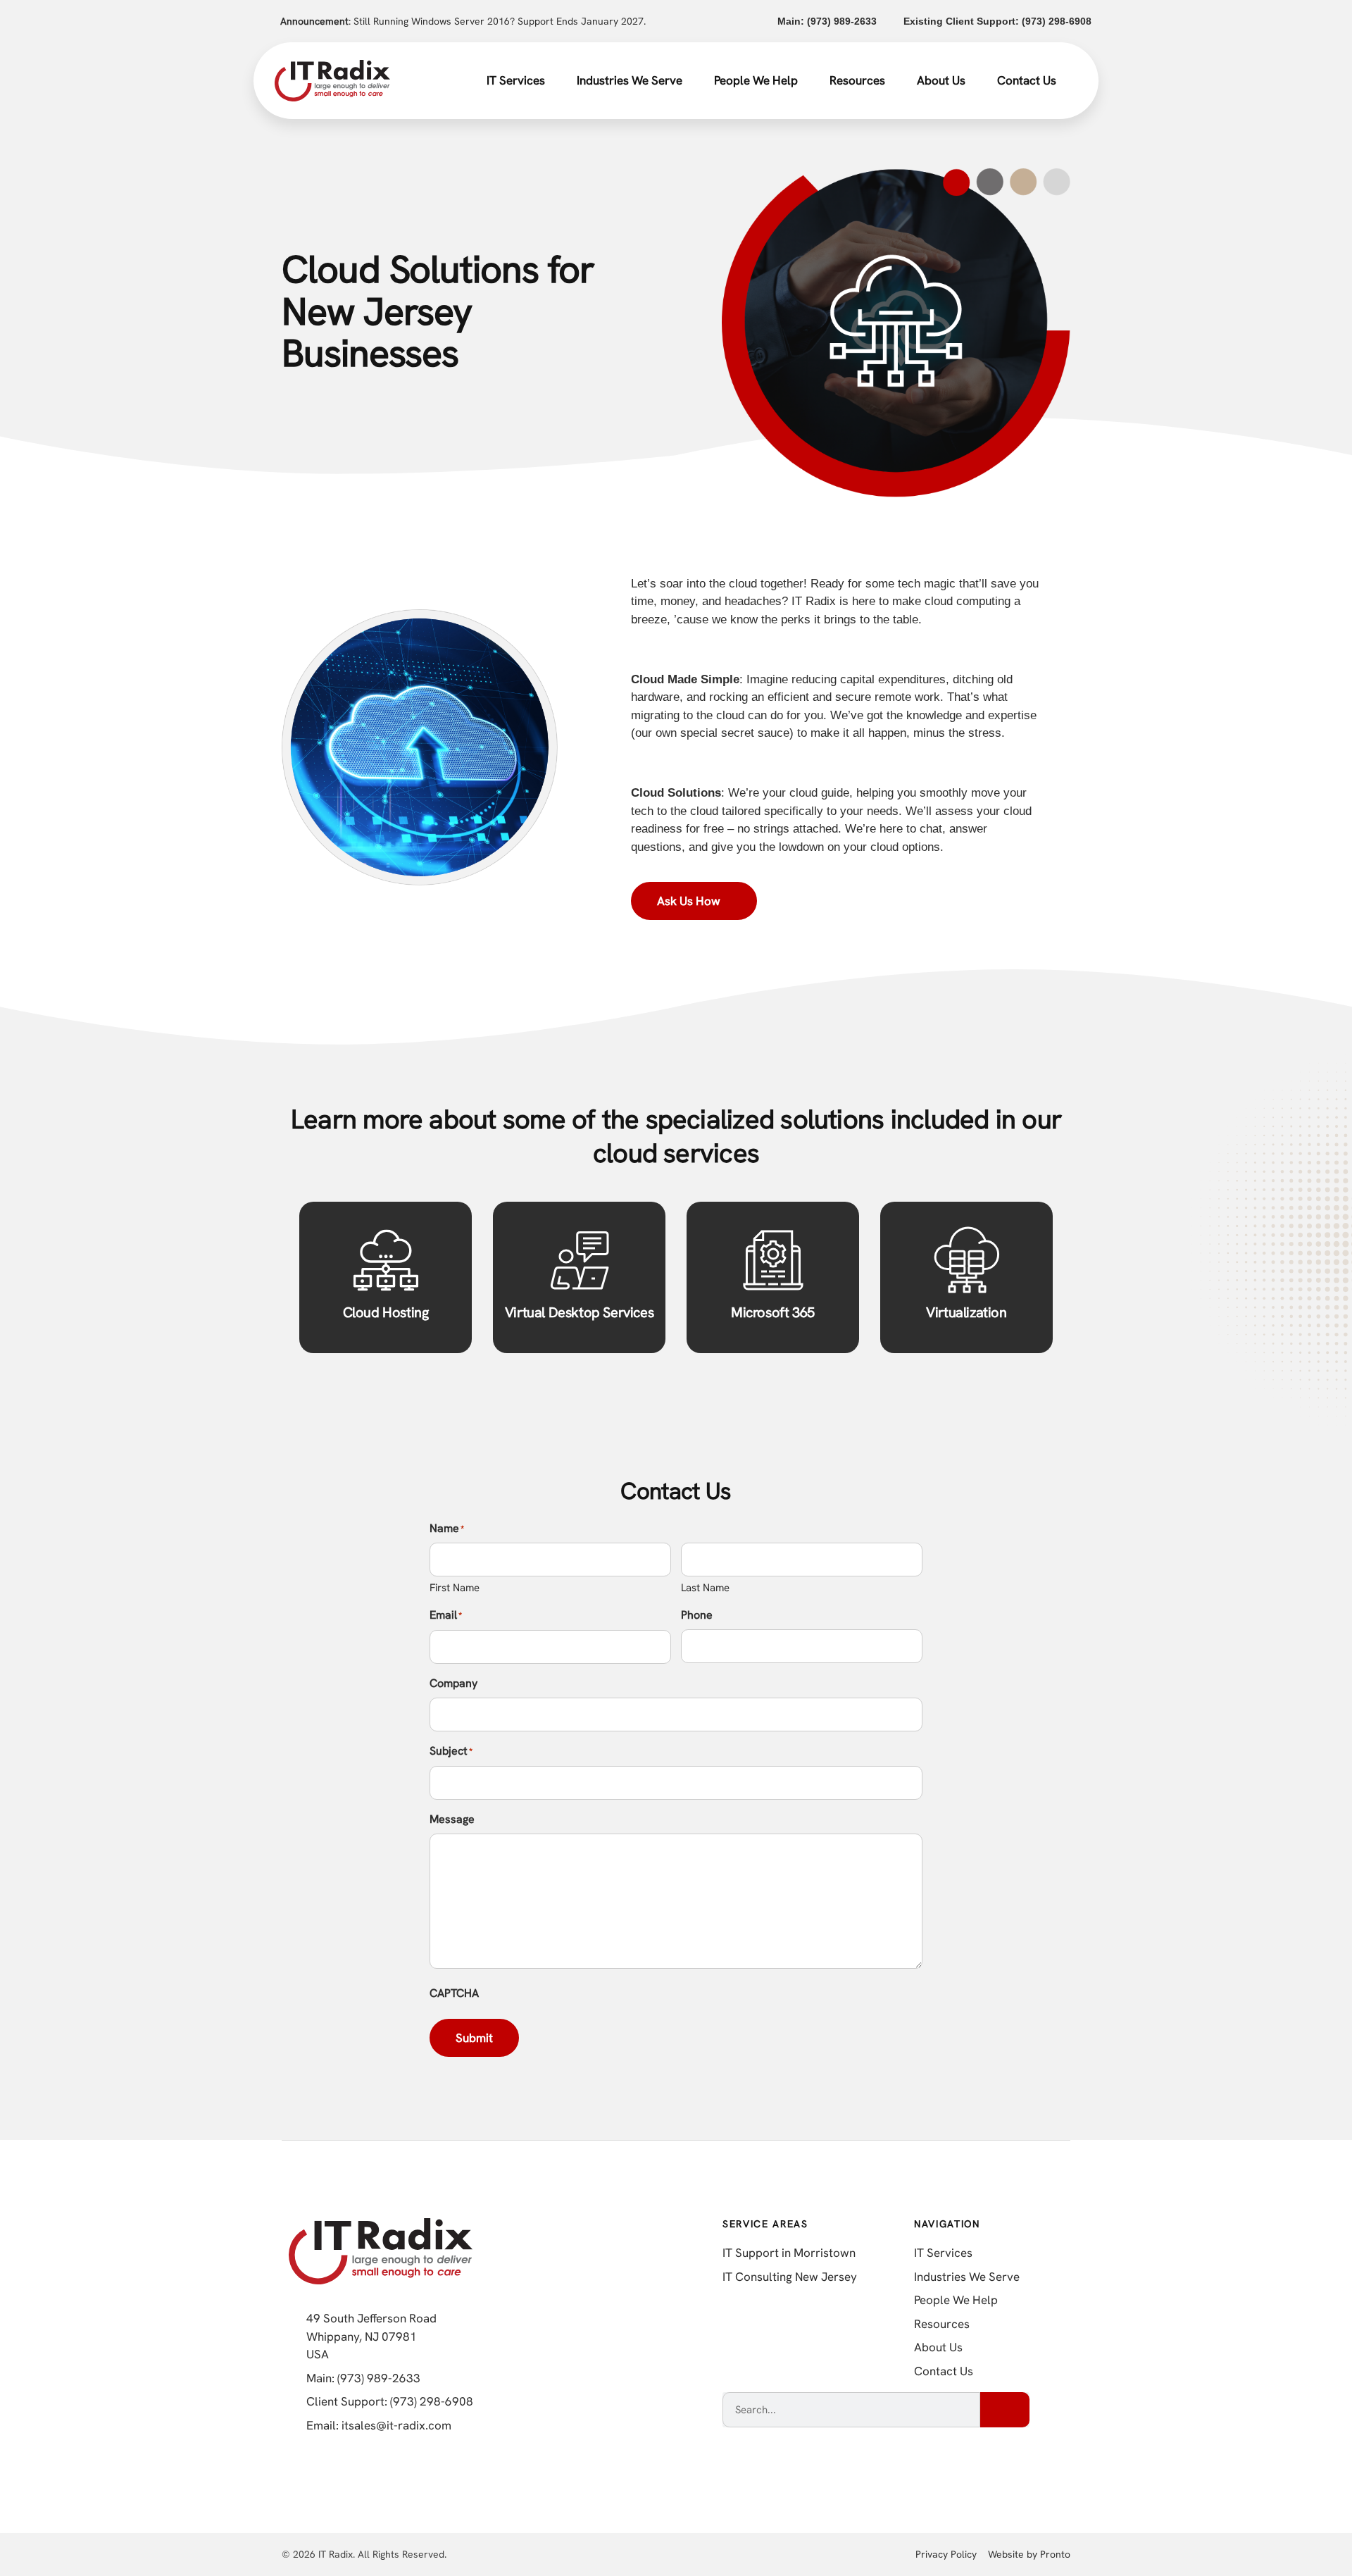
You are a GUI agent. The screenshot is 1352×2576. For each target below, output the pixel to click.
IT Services (516, 80)
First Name (455, 1588)
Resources (857, 80)
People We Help (756, 80)
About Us (941, 80)
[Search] (1005, 2410)
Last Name (705, 1588)
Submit (474, 2038)
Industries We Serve (630, 80)
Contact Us (1027, 80)
